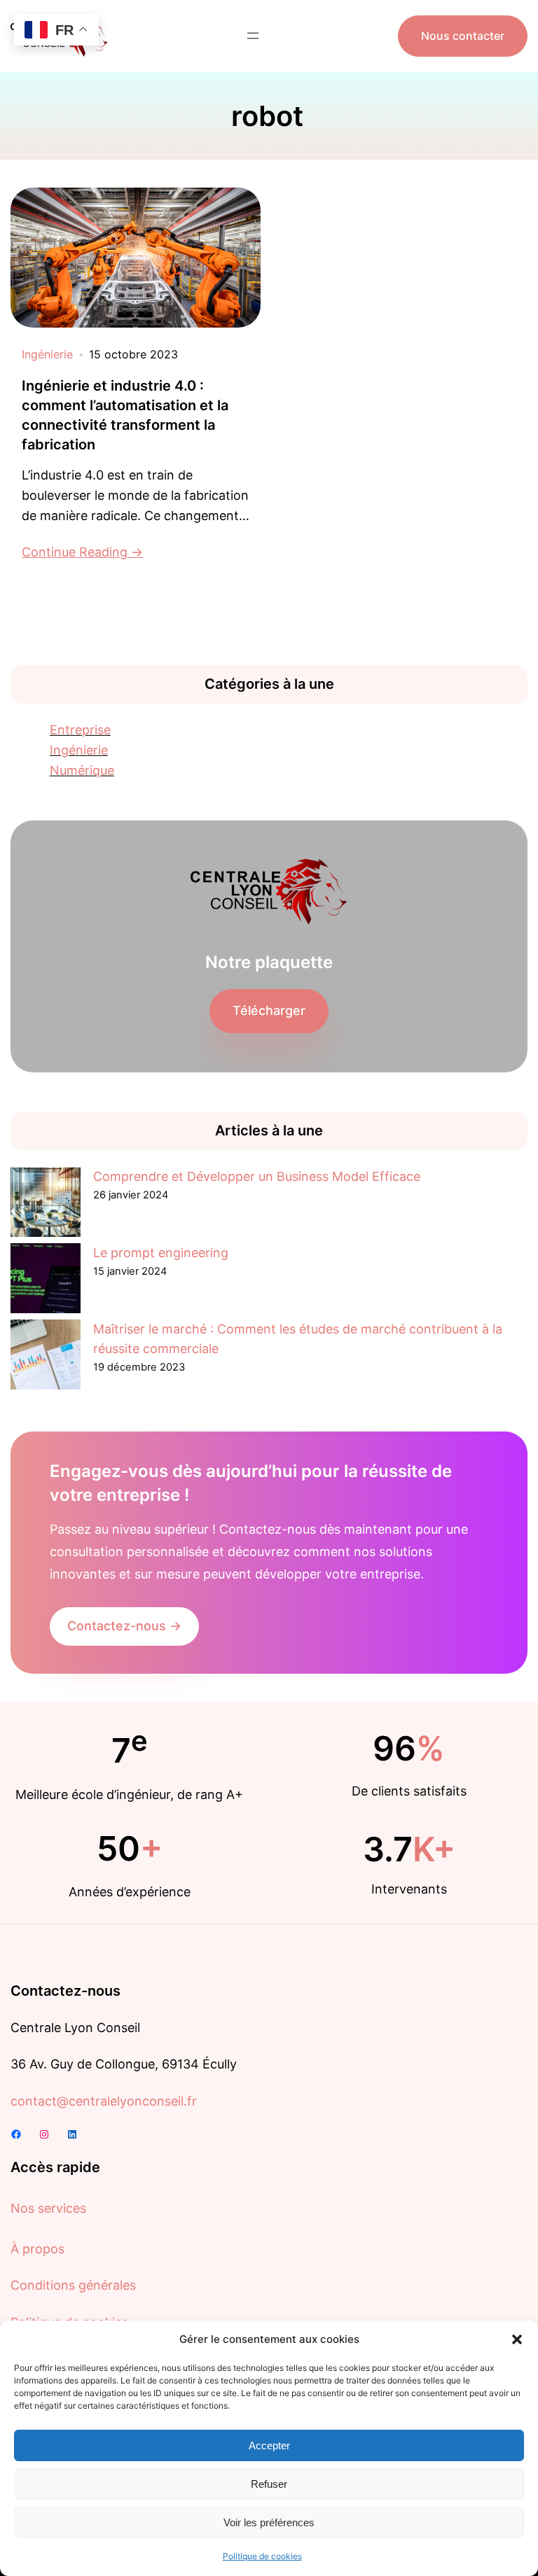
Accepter (269, 2445)
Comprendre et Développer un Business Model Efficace (257, 1176)
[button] (517, 2339)
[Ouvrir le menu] (253, 36)
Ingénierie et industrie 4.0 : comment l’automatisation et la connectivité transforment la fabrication (125, 415)
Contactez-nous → (124, 1626)
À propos (37, 2249)
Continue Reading (75, 552)
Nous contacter (463, 36)
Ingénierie (47, 354)
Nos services (48, 2208)
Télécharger (269, 1010)
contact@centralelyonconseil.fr (104, 2101)
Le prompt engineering (161, 1253)
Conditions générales (73, 2285)
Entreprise (80, 730)
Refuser (269, 2484)
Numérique (82, 770)
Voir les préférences (269, 2522)
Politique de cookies (262, 2556)
